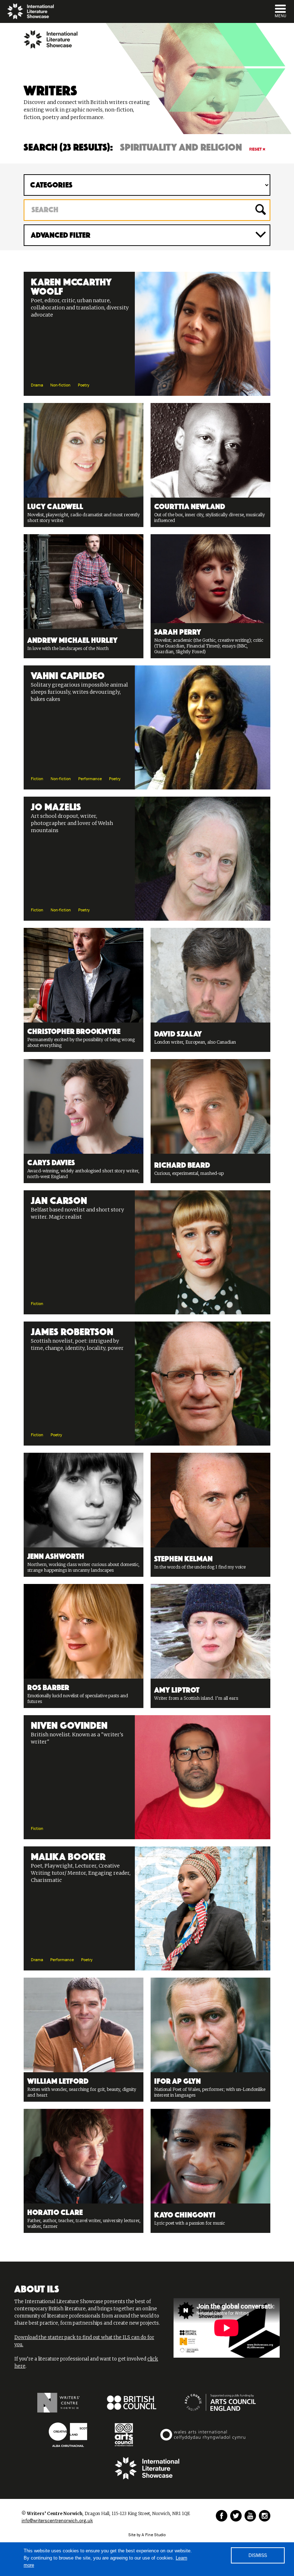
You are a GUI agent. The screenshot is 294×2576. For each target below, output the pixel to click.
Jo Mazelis (56, 806)
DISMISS (258, 2556)
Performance (90, 779)
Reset (255, 149)
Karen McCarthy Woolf (71, 285)
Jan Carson (59, 1199)
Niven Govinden (69, 1724)
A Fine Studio (154, 2535)
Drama (37, 385)
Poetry (84, 385)
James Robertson (72, 1330)
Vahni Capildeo (68, 674)
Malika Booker (68, 1855)
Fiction (37, 779)
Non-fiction (60, 385)
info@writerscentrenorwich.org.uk (57, 2521)
